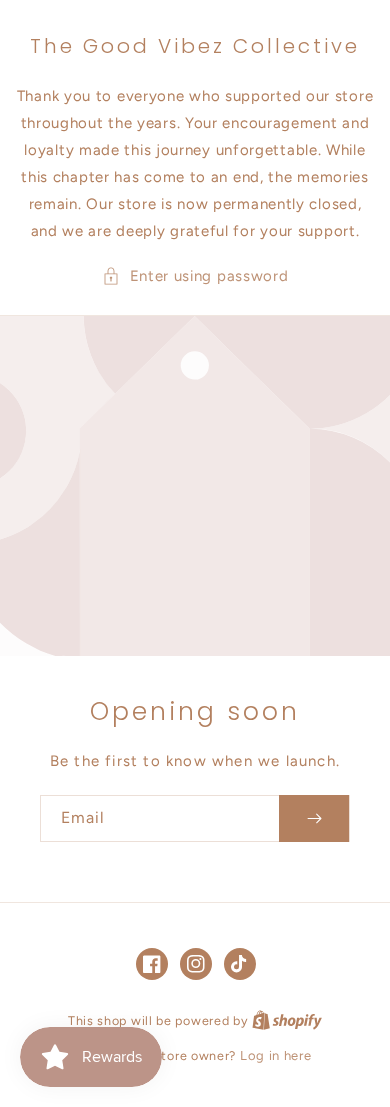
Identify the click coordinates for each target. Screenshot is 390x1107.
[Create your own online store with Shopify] (287, 1020)
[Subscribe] (314, 818)
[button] (195, 276)
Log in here (276, 1055)
